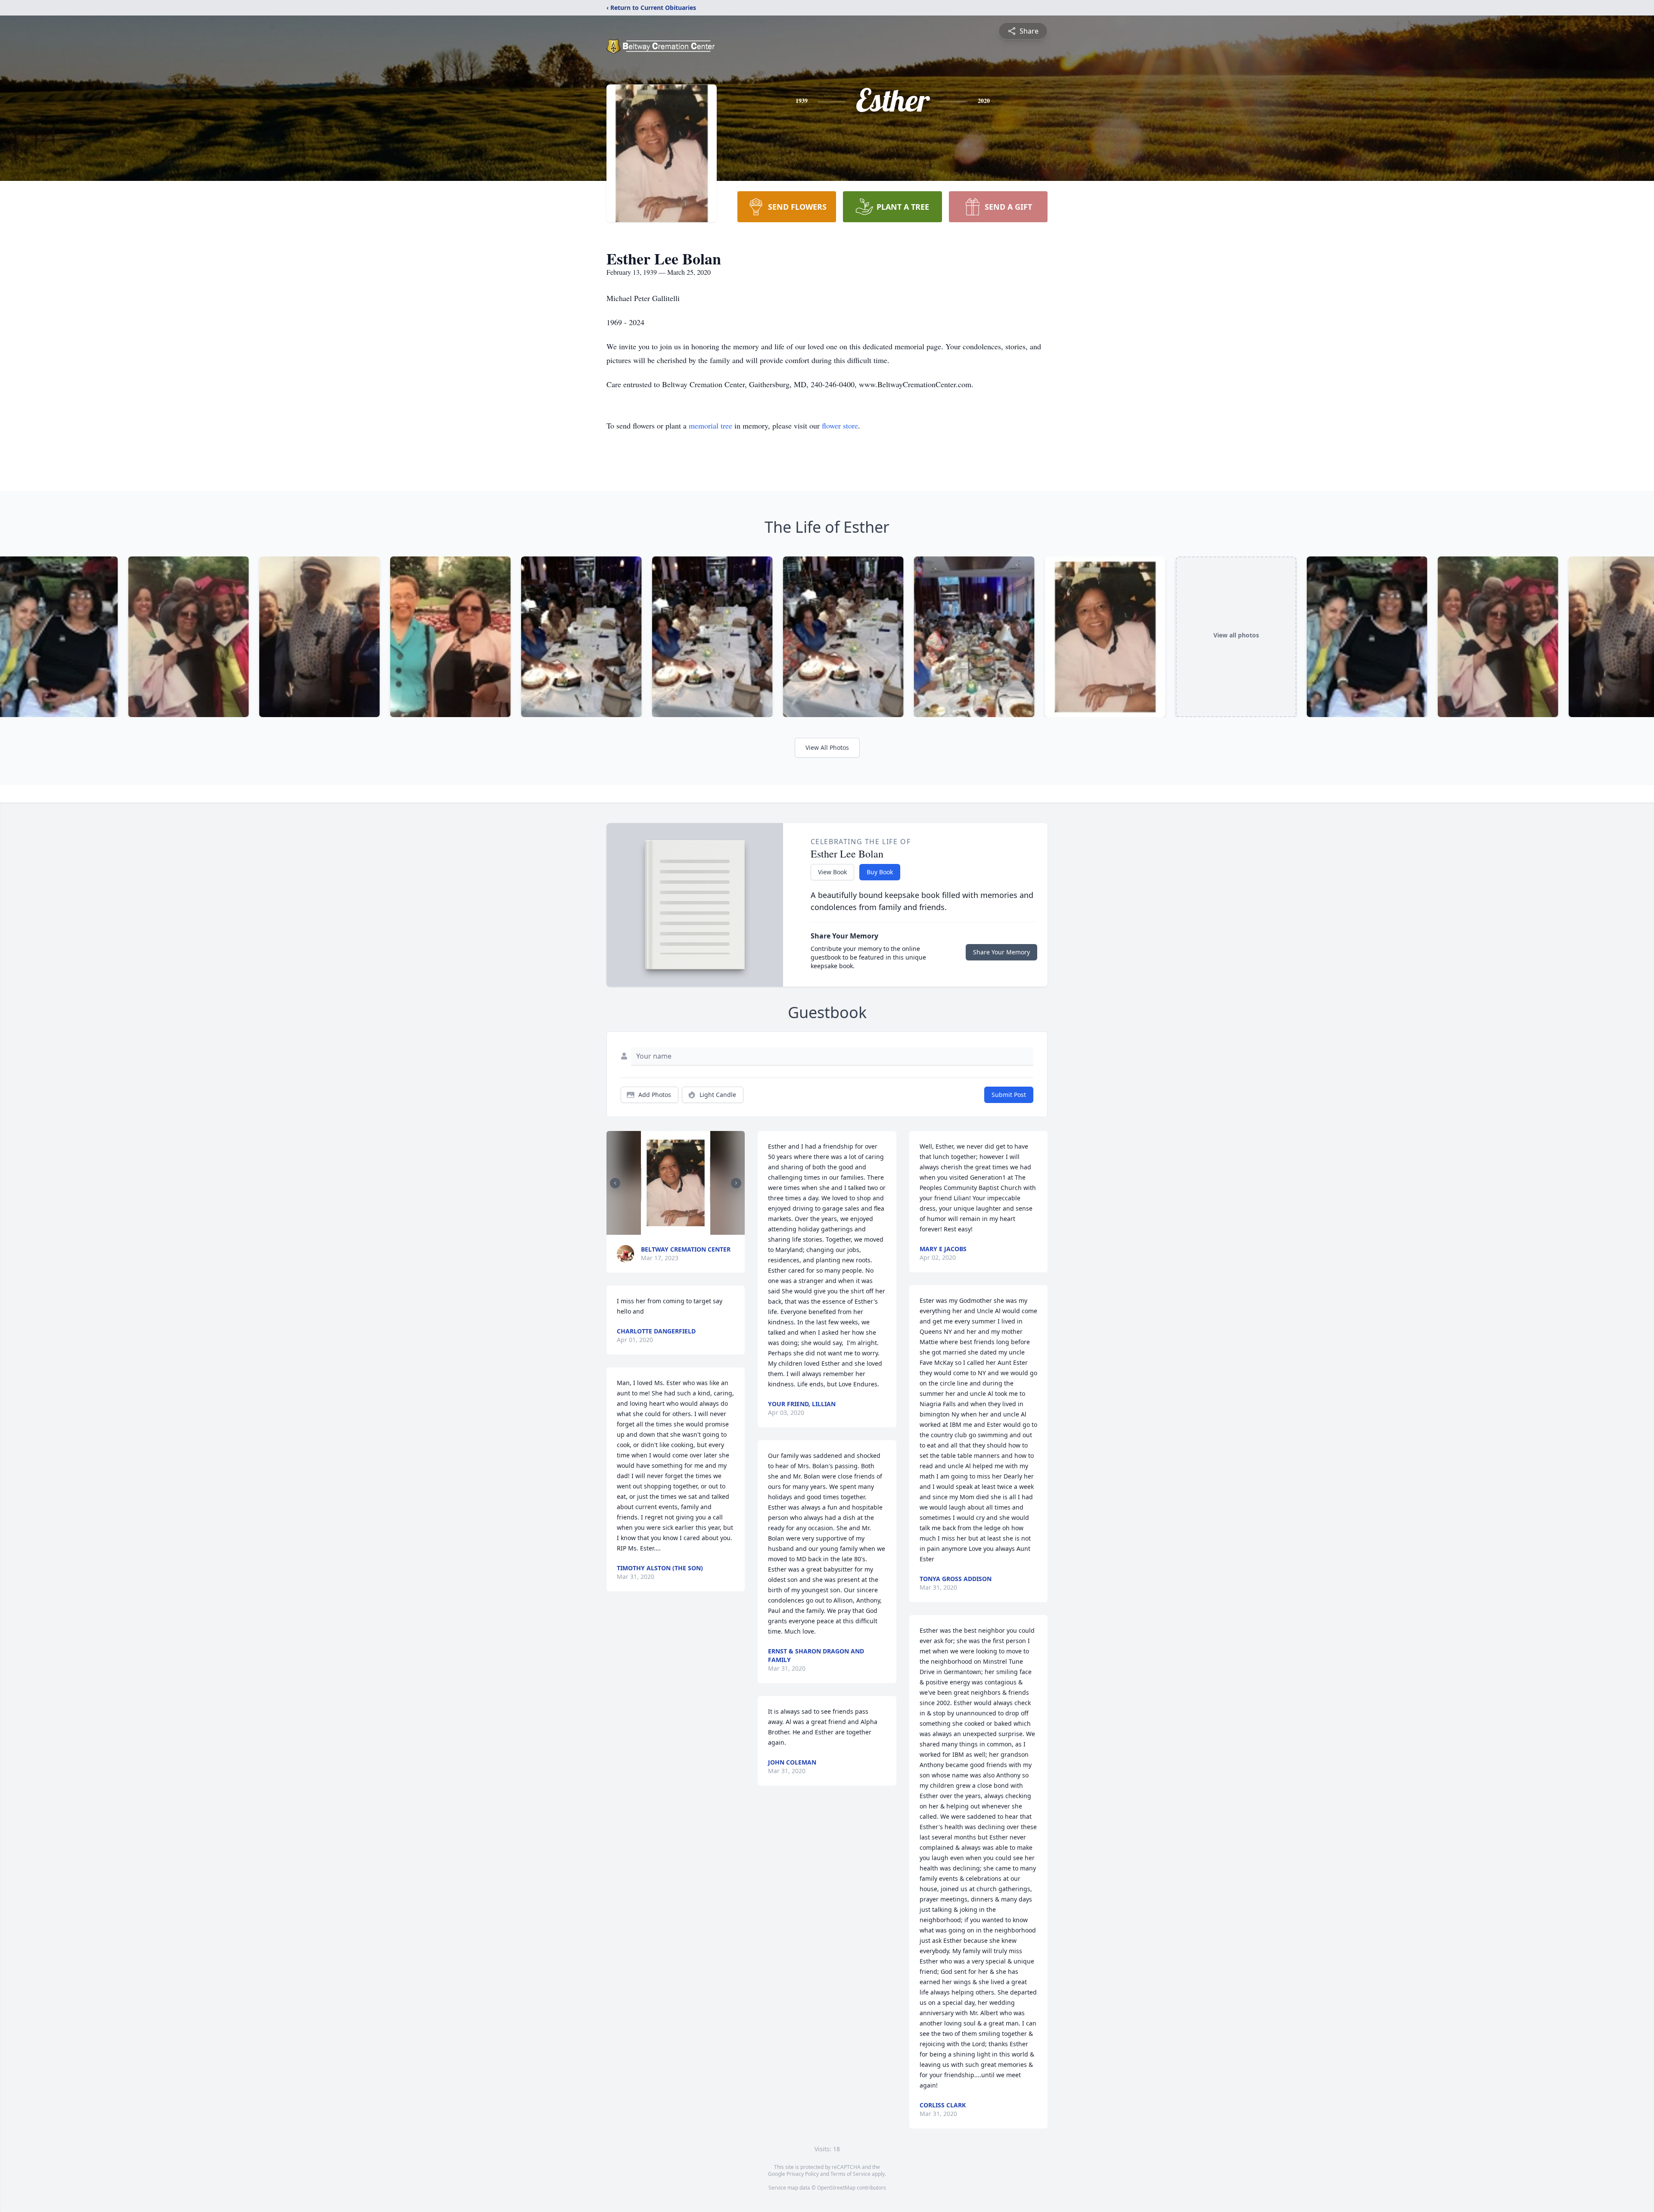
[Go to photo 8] (691, 1230)
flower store (840, 426)
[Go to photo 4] (671, 1230)
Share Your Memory (1001, 952)
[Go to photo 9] (696, 1230)
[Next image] (736, 1183)
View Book (832, 872)
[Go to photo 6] (681, 1230)
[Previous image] (615, 1183)
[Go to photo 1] (655, 1230)
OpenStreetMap (836, 2188)
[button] (676, 1183)
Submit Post (1009, 1095)
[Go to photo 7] (686, 1230)
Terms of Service (850, 2174)
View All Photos (827, 747)
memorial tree (710, 426)
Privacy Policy (803, 2174)
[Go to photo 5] (676, 1230)
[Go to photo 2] (660, 1230)
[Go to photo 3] (665, 1230)
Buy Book (880, 872)
